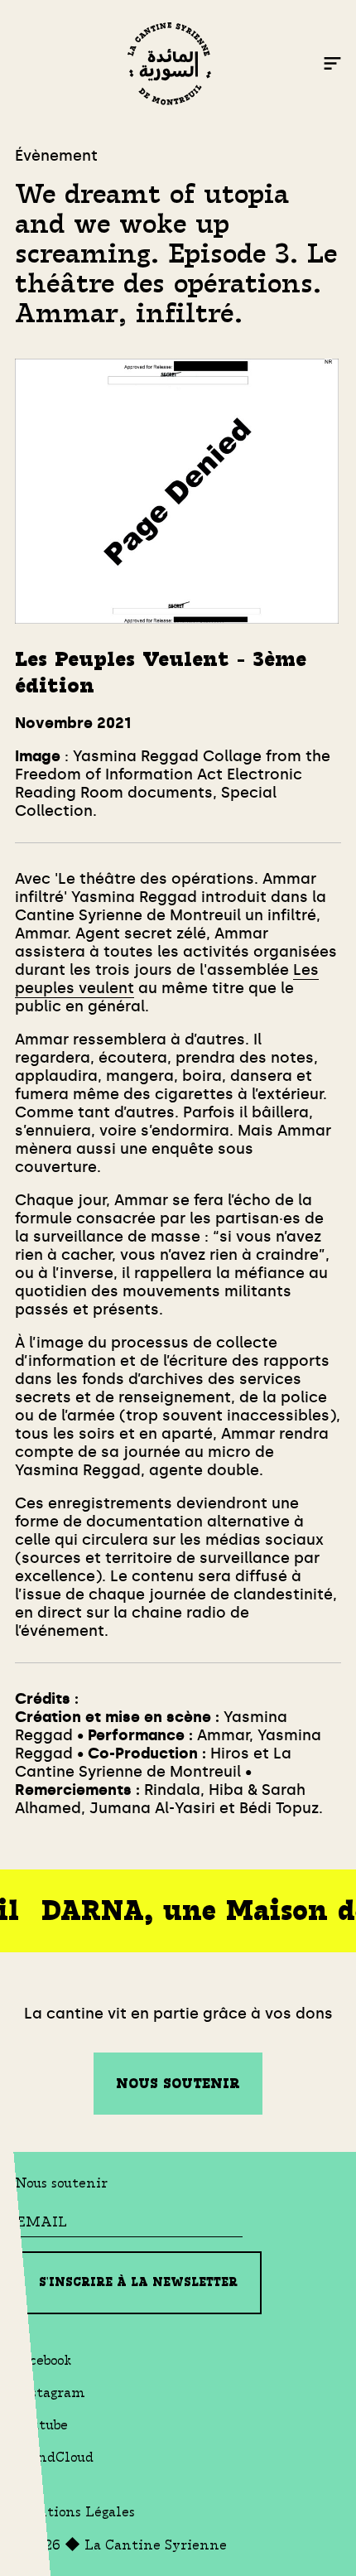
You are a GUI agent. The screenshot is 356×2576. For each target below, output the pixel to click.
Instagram (50, 2393)
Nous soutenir (178, 2084)
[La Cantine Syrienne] (169, 66)
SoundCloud (54, 2457)
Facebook (43, 2360)
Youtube (41, 2425)
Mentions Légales (75, 2512)
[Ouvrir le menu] (332, 66)
